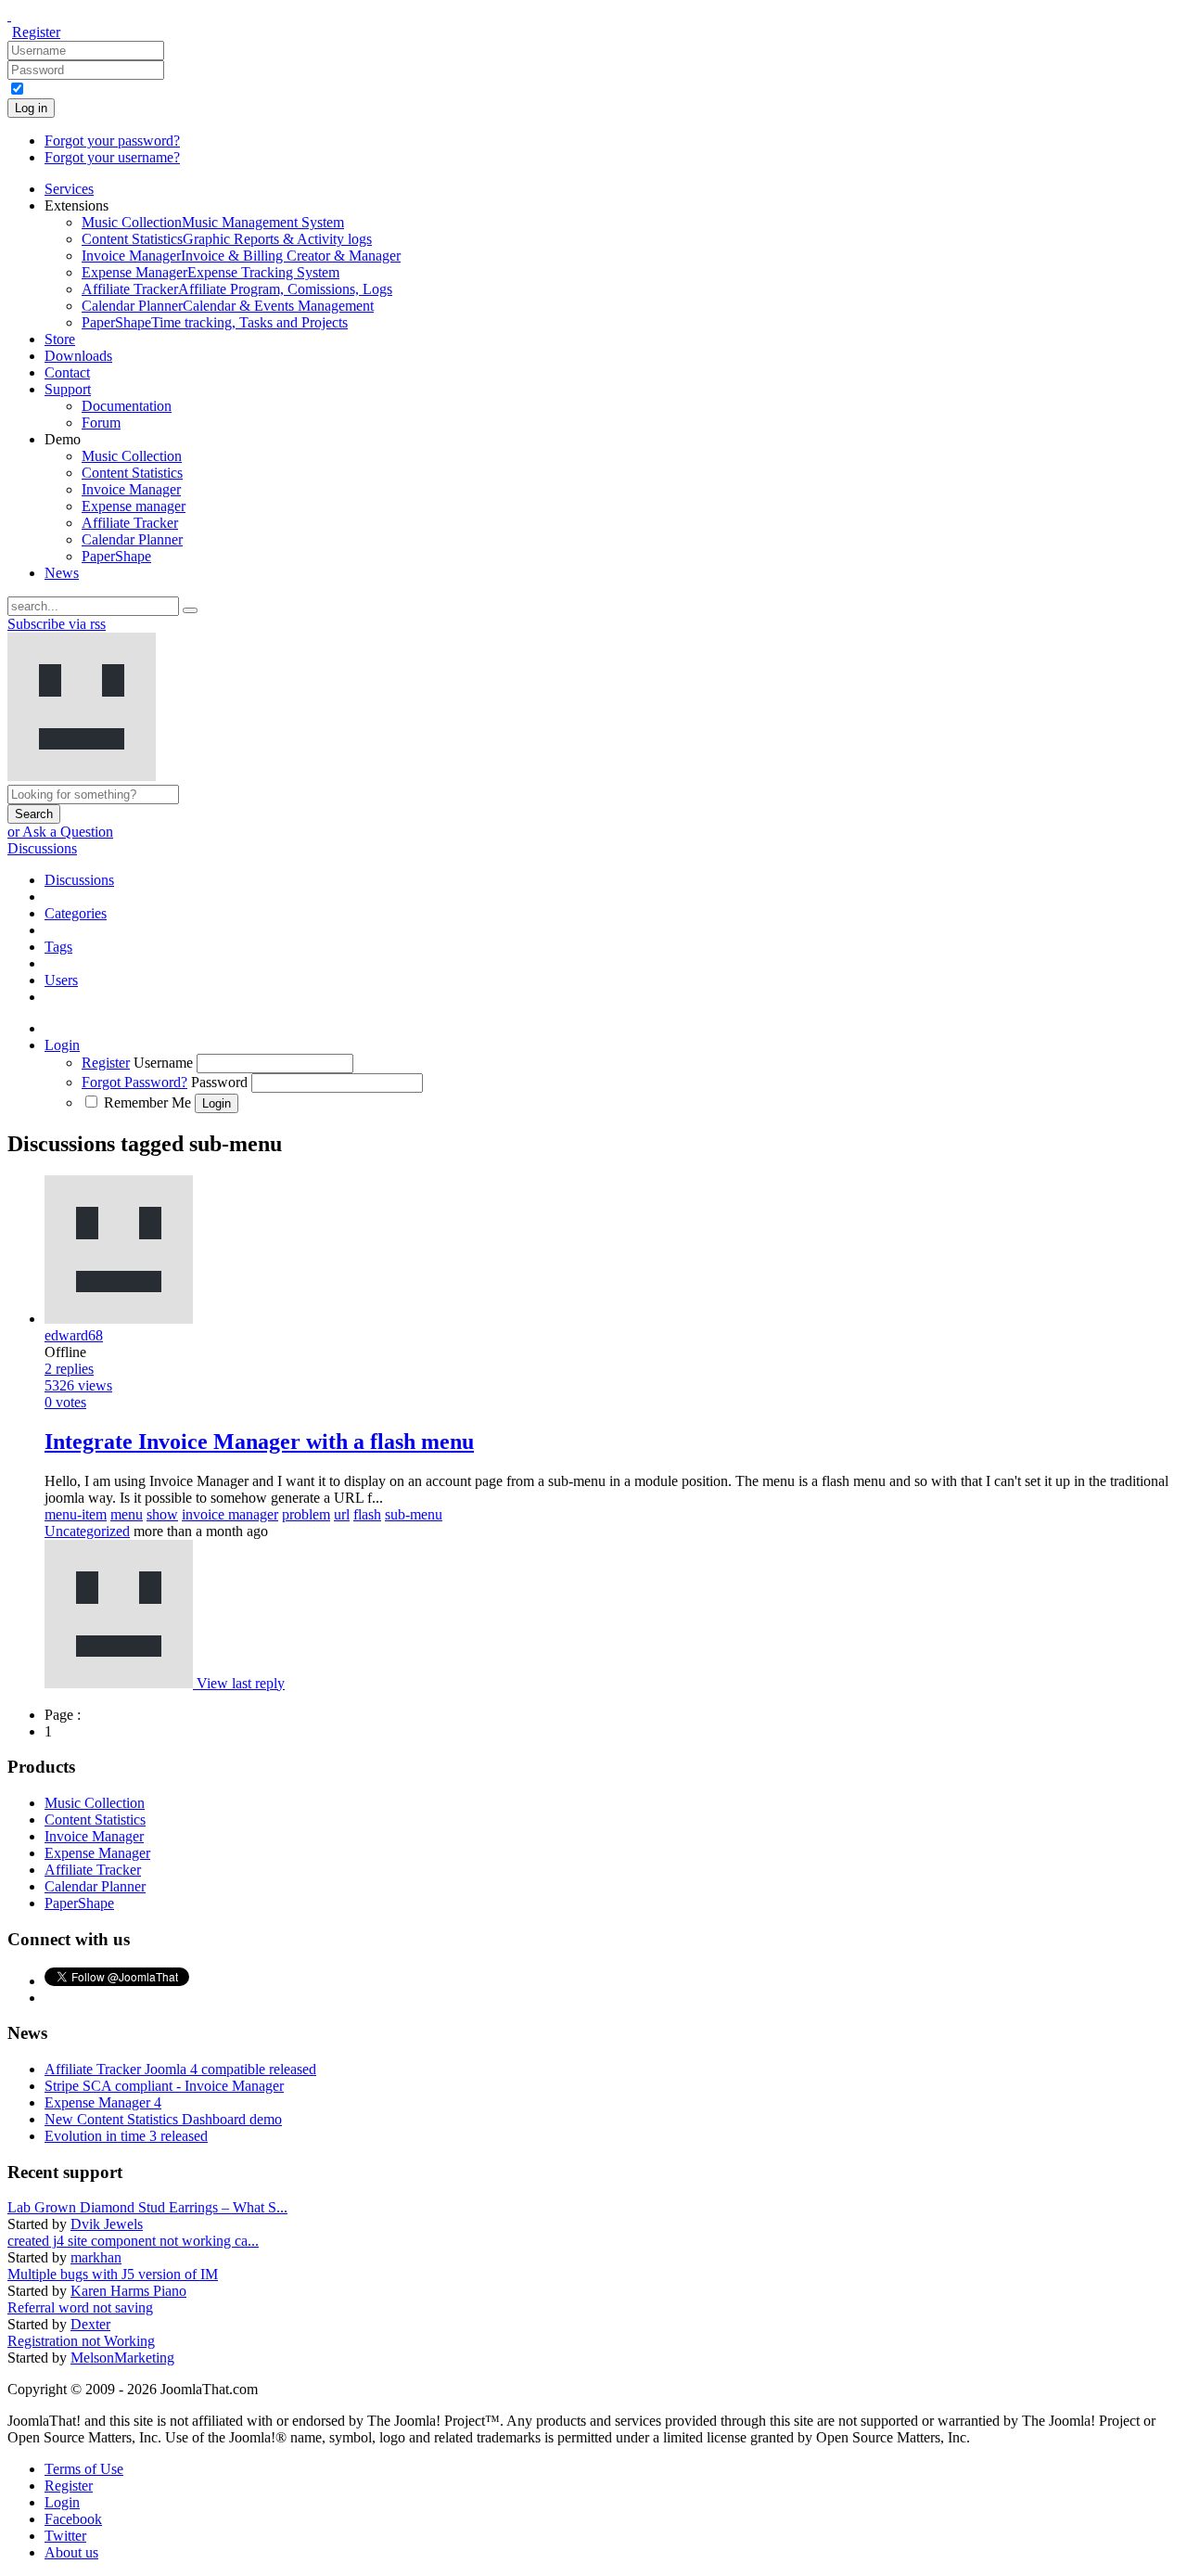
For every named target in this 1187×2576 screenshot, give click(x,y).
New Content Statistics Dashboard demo (163, 2119)
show (162, 1514)
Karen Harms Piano (128, 2291)
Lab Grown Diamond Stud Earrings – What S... (147, 2207)
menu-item (76, 1514)
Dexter (90, 2324)
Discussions (42, 848)
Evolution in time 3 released (126, 2136)
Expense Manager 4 (103, 2102)
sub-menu (414, 1514)
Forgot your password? (112, 141)
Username (163, 1063)
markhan (96, 2257)
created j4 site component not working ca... (133, 2241)
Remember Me (147, 1102)
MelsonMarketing (122, 2358)
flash (367, 1514)
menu (127, 1514)
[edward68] (121, 1683)
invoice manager (230, 1514)
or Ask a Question (60, 832)
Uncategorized (87, 1531)
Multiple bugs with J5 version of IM (113, 2274)
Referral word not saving (80, 2307)
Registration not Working (81, 2341)
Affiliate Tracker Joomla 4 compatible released (180, 2069)
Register (36, 32)
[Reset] (190, 610)
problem (306, 1514)
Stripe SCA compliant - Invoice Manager (164, 2086)
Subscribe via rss (57, 624)
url (342, 1514)
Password (219, 1082)
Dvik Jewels (107, 2224)
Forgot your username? (112, 157)
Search (34, 814)
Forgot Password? (134, 1082)
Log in (31, 108)
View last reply (241, 1683)
